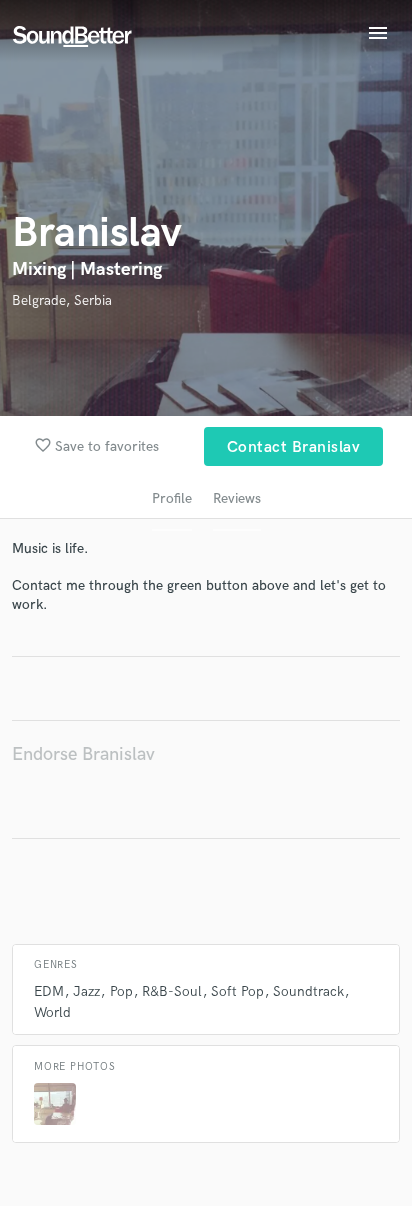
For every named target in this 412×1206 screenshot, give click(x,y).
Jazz (86, 991)
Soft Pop (237, 991)
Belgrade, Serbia (62, 300)
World (52, 1012)
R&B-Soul (172, 991)
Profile (172, 498)
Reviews (237, 498)
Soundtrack (308, 991)
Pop (121, 991)
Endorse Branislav (83, 754)
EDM (49, 991)
